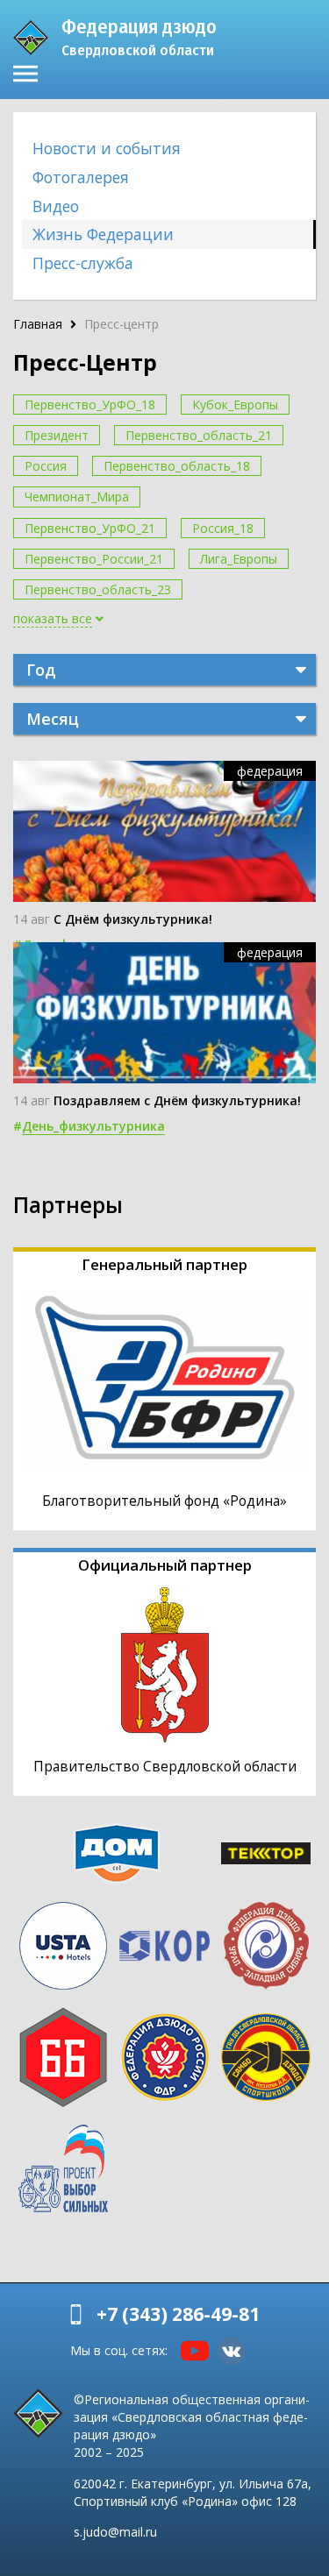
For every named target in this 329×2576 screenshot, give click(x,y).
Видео (56, 206)
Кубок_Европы (235, 404)
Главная (38, 324)
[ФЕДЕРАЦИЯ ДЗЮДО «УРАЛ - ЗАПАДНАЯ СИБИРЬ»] (266, 1946)
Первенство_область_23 (98, 589)
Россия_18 (223, 528)
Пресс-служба (83, 263)
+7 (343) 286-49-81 (178, 2314)
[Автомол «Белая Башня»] (63, 2057)
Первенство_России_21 (94, 559)
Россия (46, 466)
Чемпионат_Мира (77, 497)
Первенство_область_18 (177, 466)
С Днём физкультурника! (133, 919)
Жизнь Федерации (103, 234)
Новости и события (107, 148)
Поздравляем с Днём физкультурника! (177, 1100)
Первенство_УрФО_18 (90, 404)
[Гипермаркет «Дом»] (117, 1853)
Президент (57, 435)
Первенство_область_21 (199, 435)
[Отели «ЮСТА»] (63, 1946)
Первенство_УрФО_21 (90, 528)
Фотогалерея (81, 177)
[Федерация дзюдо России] (165, 2057)
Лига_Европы (239, 559)
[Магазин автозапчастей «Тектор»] (266, 1853)
